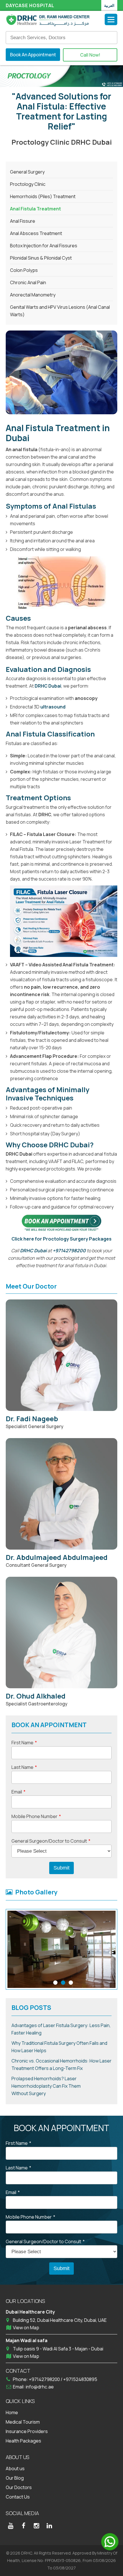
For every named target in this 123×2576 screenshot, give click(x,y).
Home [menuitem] (12, 2412)
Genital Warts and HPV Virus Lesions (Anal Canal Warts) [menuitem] (60, 311)
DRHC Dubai (48, 686)
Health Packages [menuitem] (23, 2441)
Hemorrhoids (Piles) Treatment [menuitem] (43, 196)
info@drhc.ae (40, 2387)
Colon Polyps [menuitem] (24, 270)
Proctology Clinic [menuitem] (28, 184)
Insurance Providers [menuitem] (27, 2431)
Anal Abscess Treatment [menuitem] (36, 233)
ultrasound (53, 707)
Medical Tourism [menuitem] (23, 2422)
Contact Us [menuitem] (18, 2497)
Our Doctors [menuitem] (19, 2487)
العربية (109, 5)
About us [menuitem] (15, 2468)
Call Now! (90, 55)
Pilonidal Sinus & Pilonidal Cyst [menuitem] (41, 258)
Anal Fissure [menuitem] (23, 221)
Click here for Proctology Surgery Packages (61, 1239)
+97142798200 (69, 1251)
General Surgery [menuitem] (27, 172)
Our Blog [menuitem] (15, 2478)
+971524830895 (80, 2379)
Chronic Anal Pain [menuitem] (28, 282)
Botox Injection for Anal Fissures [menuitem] (44, 246)
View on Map (26, 2328)
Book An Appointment (33, 55)
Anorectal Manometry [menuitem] (33, 295)
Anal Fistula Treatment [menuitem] (35, 209)
